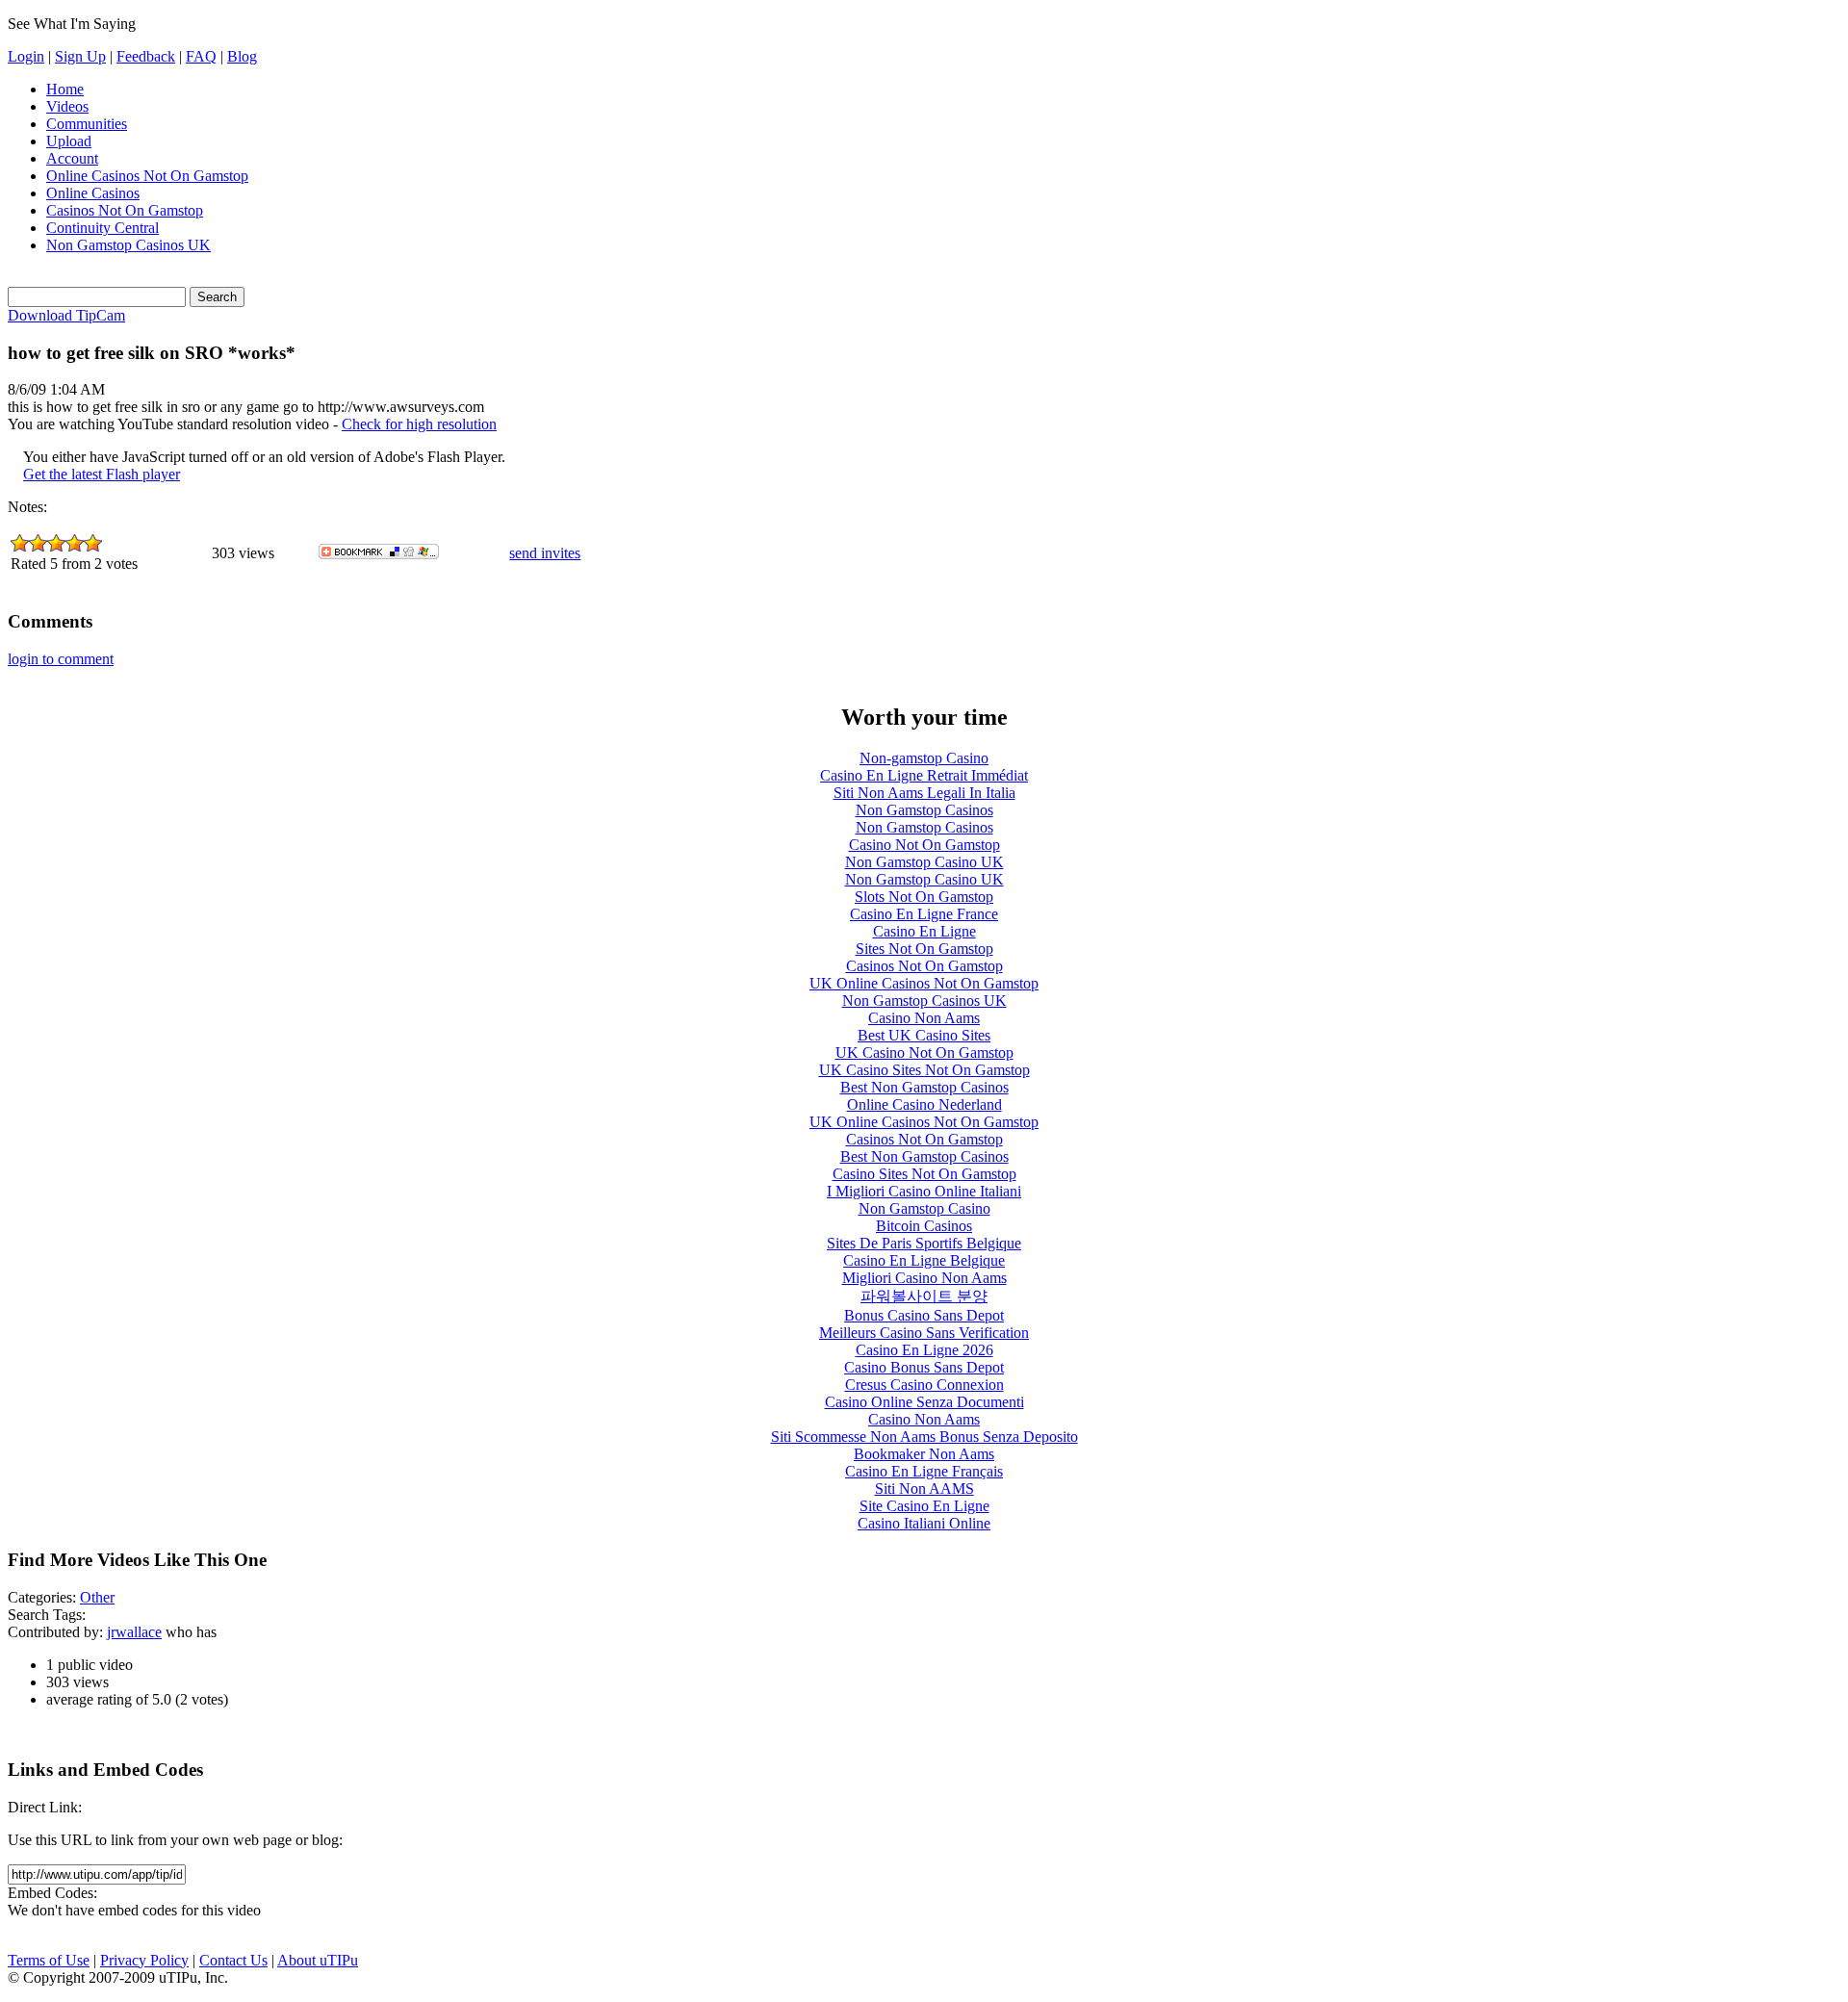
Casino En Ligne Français (924, 1471)
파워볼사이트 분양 (924, 1296)
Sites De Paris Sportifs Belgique (924, 1243)
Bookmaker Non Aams (924, 1454)
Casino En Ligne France (924, 914)
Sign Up (80, 56)
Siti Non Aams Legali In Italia (924, 793)
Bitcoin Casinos (924, 1226)
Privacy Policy (144, 1960)
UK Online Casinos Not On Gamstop (924, 983)
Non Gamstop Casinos (924, 810)
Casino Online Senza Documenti (924, 1402)
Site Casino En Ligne (924, 1506)
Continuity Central (103, 228)
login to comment (61, 659)
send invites (545, 553)
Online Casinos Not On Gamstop (147, 176)
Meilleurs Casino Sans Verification (924, 1333)
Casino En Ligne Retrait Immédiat (924, 775)
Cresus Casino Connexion (924, 1385)
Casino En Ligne (924, 931)
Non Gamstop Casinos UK (128, 245)
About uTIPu (318, 1960)
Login (26, 56)
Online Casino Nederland (924, 1104)
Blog (242, 56)
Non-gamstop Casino (924, 758)
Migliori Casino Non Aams (924, 1278)
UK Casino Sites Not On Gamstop (924, 1070)
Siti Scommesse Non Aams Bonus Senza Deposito (924, 1437)
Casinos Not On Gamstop (125, 210)
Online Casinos (93, 193)
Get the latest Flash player (102, 474)
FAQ (201, 56)
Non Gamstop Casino (924, 1208)
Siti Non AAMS (924, 1489)
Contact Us (233, 1960)
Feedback (146, 56)
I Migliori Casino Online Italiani (924, 1191)
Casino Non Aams (924, 1018)
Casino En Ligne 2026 (924, 1350)
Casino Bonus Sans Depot (924, 1367)
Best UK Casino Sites (924, 1035)
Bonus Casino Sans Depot (924, 1315)
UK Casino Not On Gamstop (924, 1052)
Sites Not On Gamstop (924, 949)
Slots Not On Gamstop (924, 897)
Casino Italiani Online (924, 1523)
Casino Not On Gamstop (924, 845)
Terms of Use (49, 1960)
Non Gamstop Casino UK (924, 862)
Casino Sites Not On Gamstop (924, 1174)
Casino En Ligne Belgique (924, 1260)
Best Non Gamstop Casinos (924, 1087)
